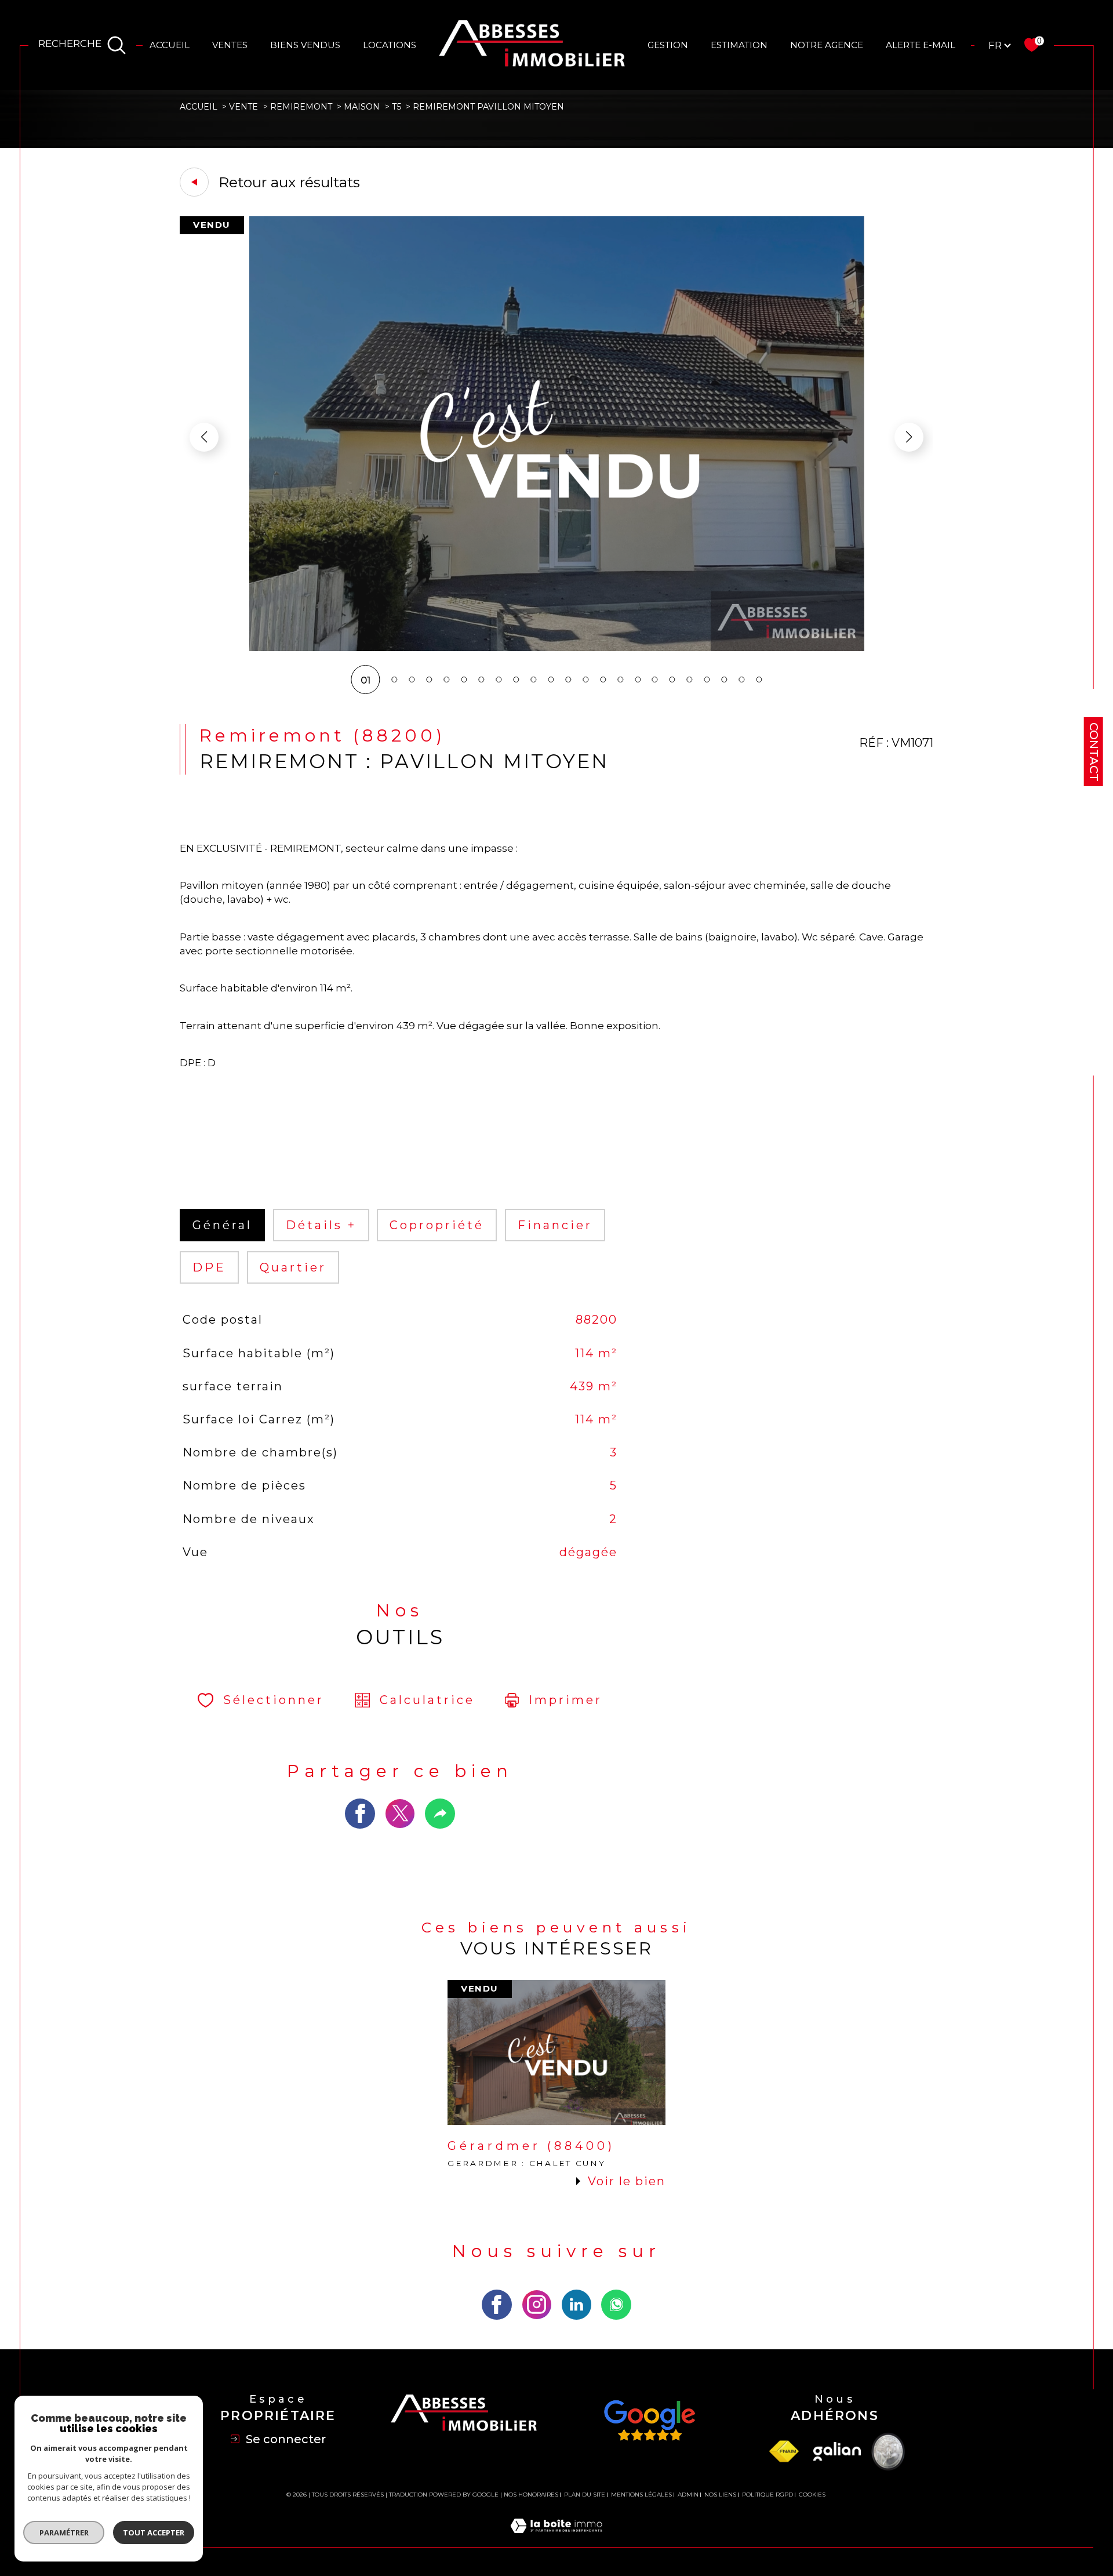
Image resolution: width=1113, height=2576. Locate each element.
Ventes (230, 45)
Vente (243, 107)
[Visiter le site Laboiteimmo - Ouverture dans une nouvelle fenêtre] (556, 2539)
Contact (1094, 752)
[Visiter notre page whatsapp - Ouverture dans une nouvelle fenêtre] (616, 2305)
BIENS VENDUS (305, 45)
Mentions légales (641, 2495)
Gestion (668, 45)
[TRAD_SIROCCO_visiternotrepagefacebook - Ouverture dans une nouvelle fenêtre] (497, 2305)
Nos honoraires (531, 2495)
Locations (390, 45)
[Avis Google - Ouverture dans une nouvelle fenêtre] (649, 2421)
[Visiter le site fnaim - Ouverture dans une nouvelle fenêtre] (784, 2452)
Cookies (812, 2495)
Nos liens (720, 2495)
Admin (688, 2495)
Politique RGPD (768, 2495)
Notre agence (827, 45)
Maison (362, 107)
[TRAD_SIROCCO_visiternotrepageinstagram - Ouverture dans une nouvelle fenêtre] (537, 2305)
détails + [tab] (321, 1225)
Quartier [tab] (293, 1267)
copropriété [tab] (437, 1225)
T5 (397, 107)
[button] (909, 437)
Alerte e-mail (921, 45)
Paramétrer (64, 2533)
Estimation (739, 45)
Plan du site (585, 2495)
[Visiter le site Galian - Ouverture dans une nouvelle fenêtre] (837, 2451)
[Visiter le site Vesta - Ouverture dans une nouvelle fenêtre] (888, 2452)
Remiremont (301, 107)
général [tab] (222, 1225)
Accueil (170, 45)
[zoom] (556, 648)
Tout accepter (154, 2533)
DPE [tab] (209, 1267)
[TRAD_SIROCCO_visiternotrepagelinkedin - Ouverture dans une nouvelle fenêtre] (577, 2305)
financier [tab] (555, 1225)
